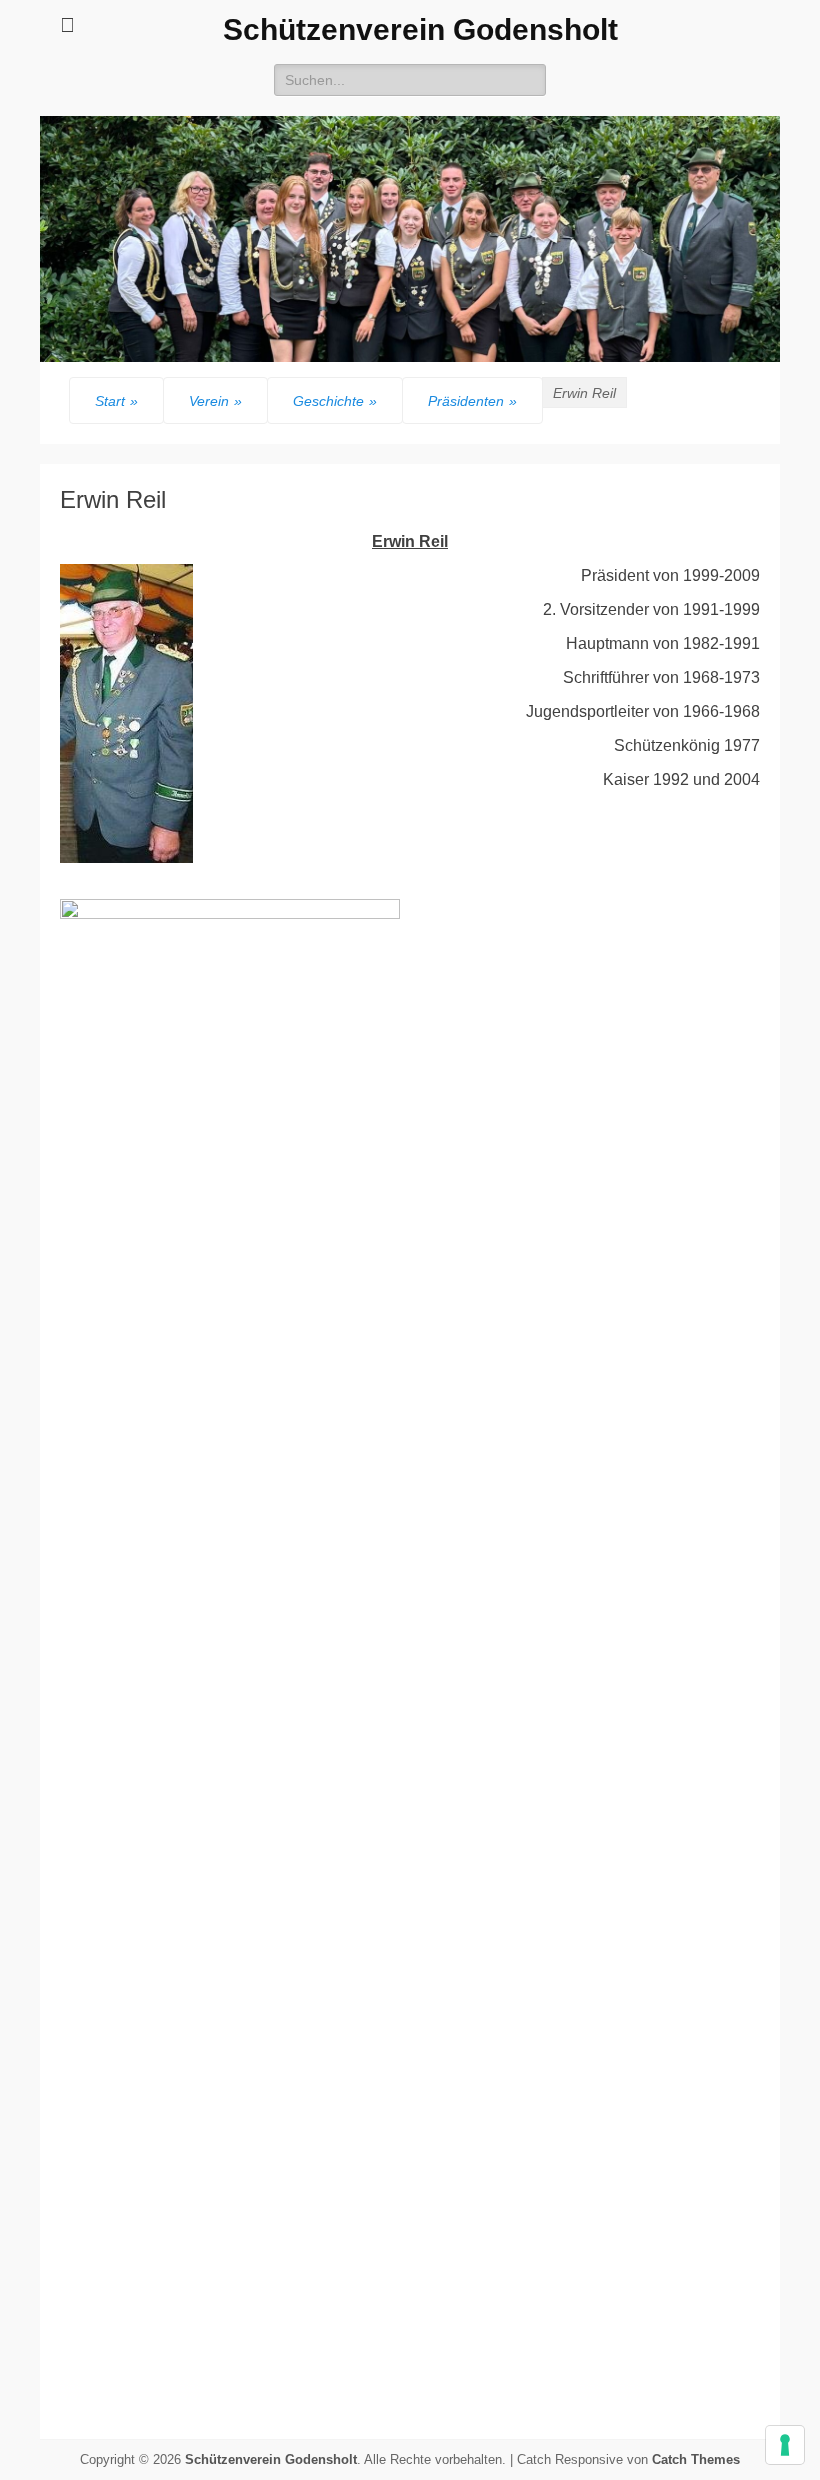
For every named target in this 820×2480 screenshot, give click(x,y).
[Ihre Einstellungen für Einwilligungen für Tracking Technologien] (785, 2445)
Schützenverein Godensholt (420, 29)
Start (116, 401)
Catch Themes (696, 2459)
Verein (215, 401)
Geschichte (335, 401)
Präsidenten (472, 401)
